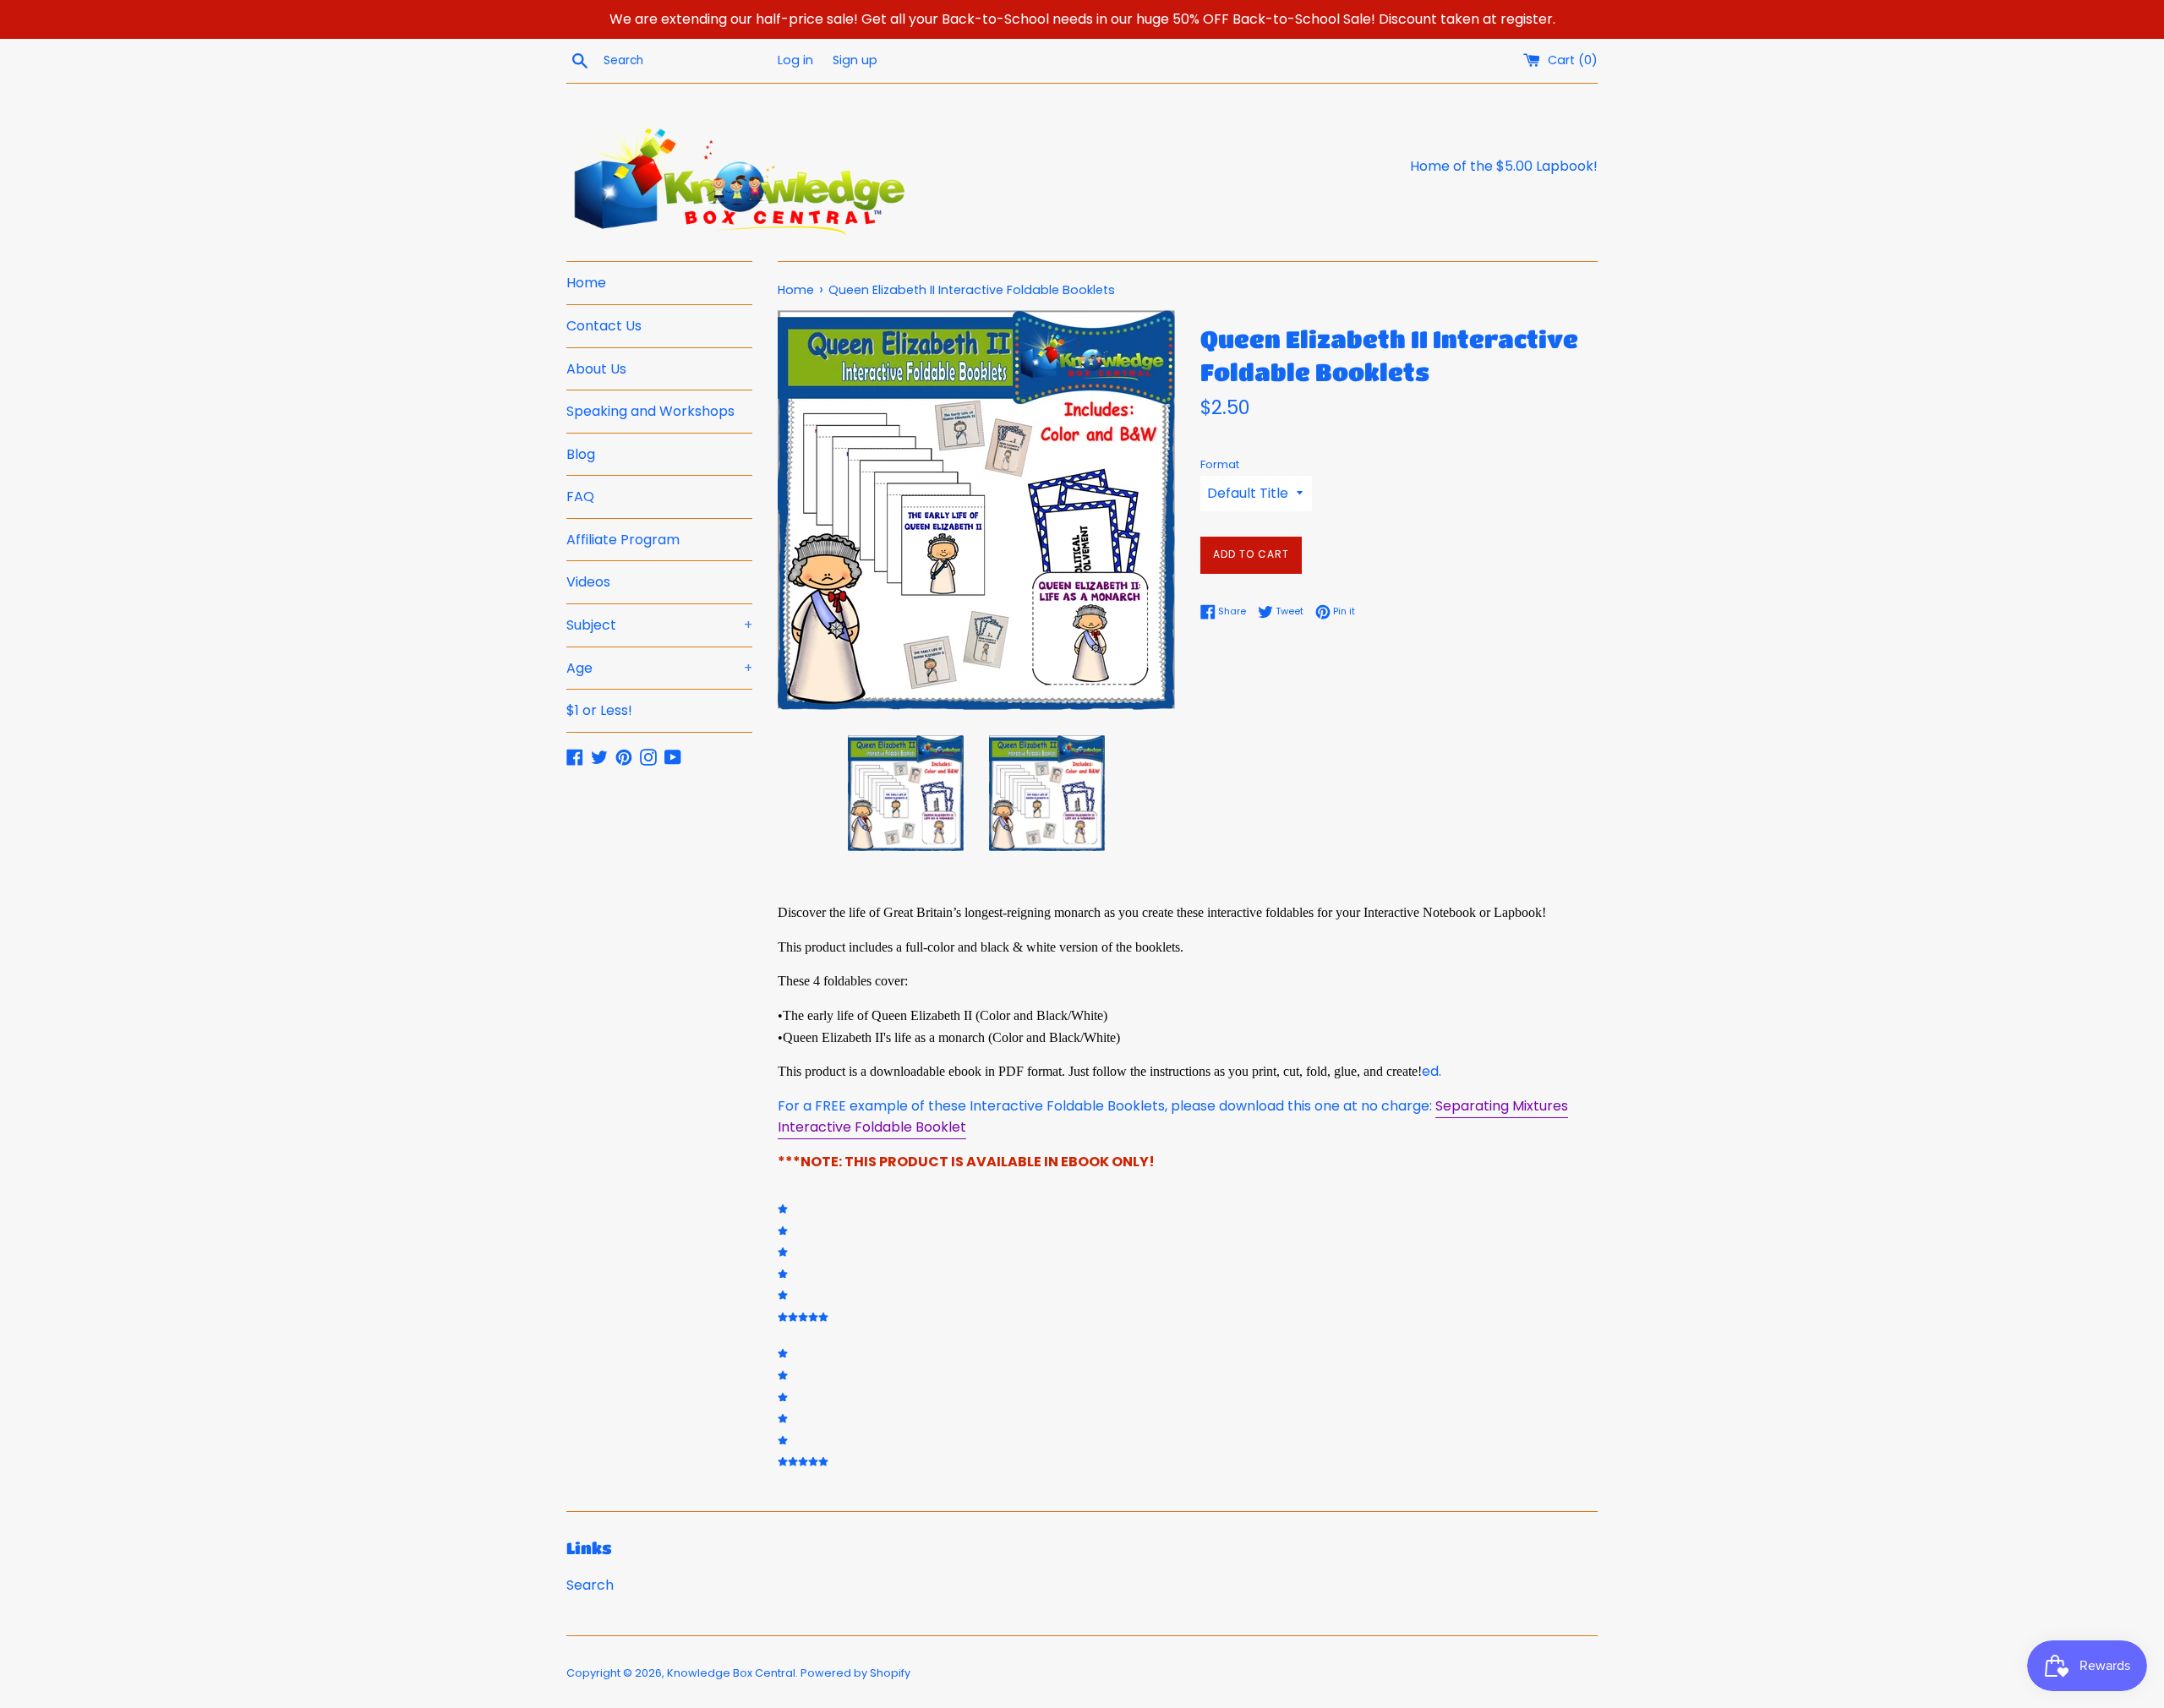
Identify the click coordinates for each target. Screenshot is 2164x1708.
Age (659, 668)
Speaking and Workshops (650, 411)
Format (1220, 464)
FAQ (580, 497)
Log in (795, 60)
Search (590, 1585)
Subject (659, 625)
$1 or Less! (599, 710)
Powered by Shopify (855, 1673)
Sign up (855, 60)
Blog (581, 454)
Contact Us (604, 326)
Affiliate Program (623, 540)
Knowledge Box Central (731, 1673)
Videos (588, 582)
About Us (596, 369)
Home (586, 283)
